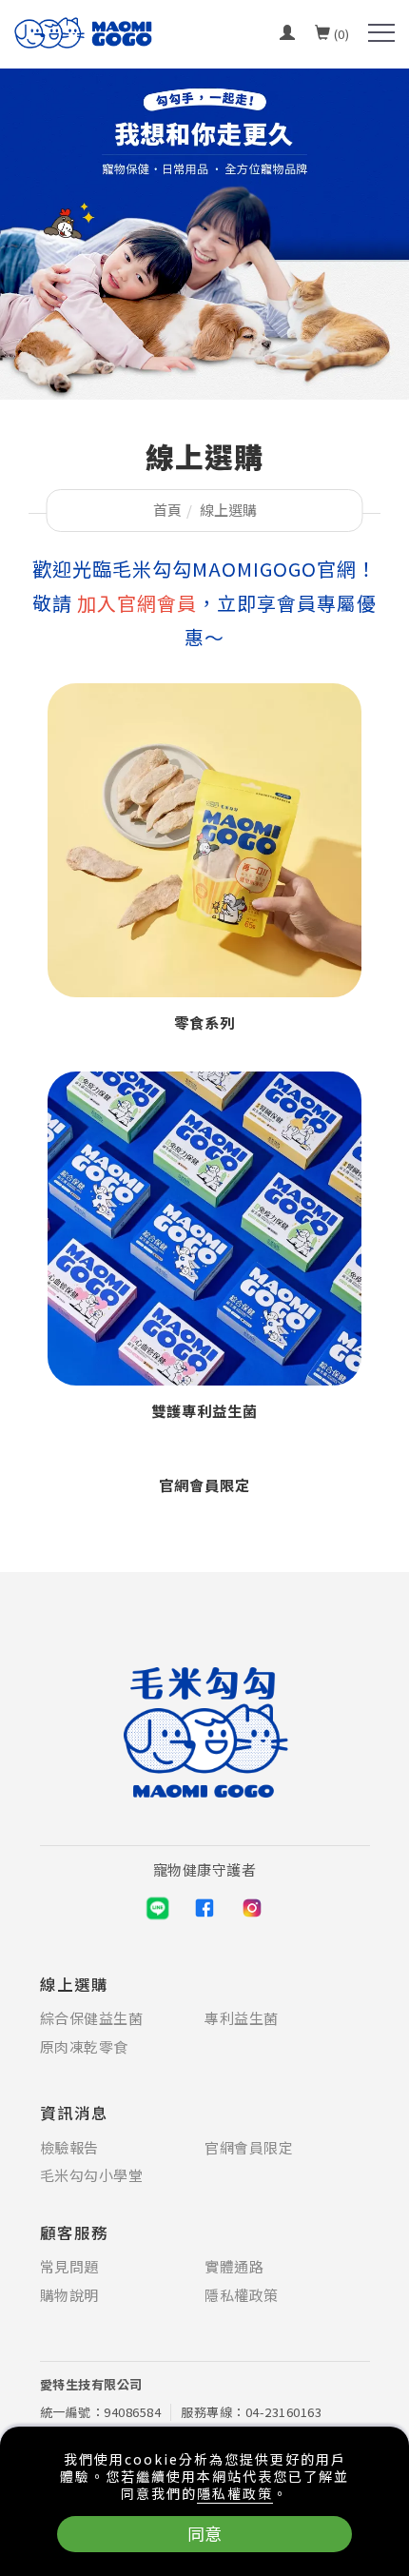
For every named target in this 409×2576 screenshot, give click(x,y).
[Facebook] (204, 1908)
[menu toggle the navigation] (381, 33)
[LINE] (157, 1908)
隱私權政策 (235, 2493)
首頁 (167, 510)
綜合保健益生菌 (92, 2018)
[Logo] (83, 30)
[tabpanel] (204, 234)
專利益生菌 (242, 2018)
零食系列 (204, 1022)
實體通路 (234, 2267)
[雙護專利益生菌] (204, 1226)
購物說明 (69, 2295)
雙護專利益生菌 (204, 1410)
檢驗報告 (69, 2148)
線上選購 (228, 510)
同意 (204, 2533)
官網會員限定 (204, 1485)
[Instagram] (252, 1908)
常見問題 (69, 2267)
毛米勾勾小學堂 (92, 2175)
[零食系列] (204, 838)
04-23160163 (284, 2412)
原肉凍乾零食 (84, 2047)
